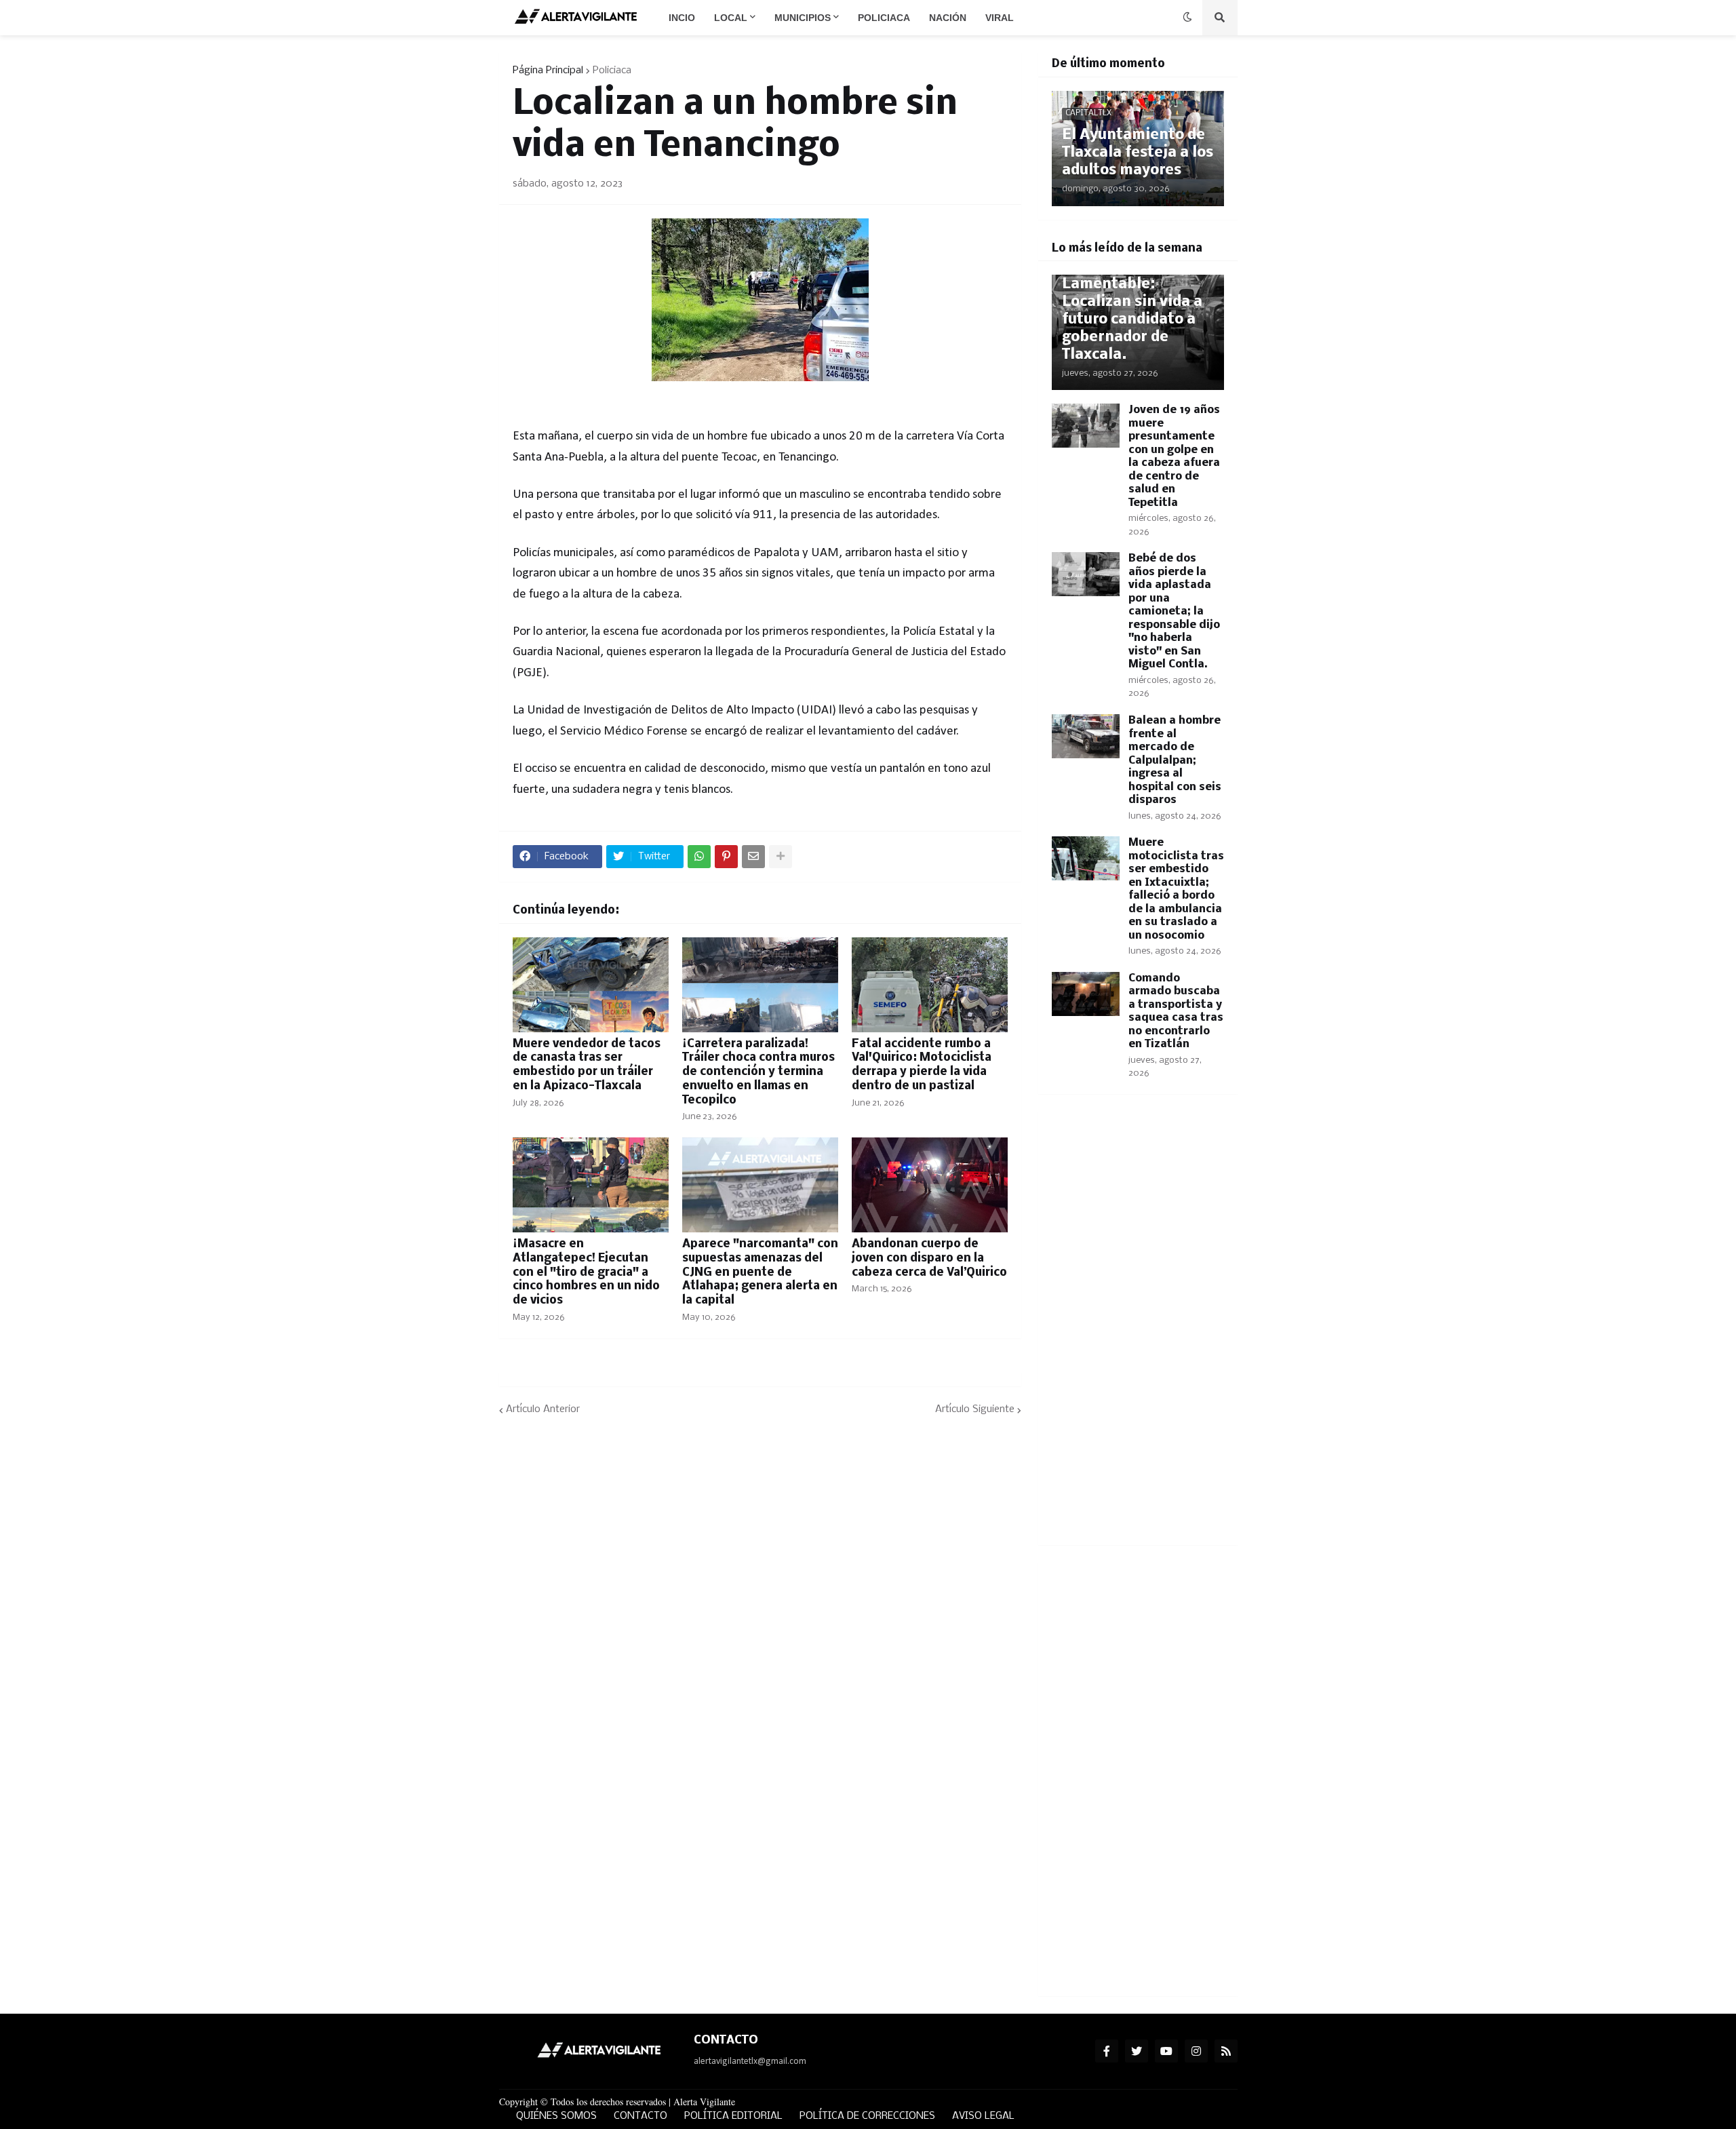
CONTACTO (640, 2116)
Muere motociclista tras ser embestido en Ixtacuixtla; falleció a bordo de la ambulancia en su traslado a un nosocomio (1176, 889)
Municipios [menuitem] (803, 18)
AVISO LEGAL (983, 2116)
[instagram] (1196, 2051)
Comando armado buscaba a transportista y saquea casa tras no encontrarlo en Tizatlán (1176, 1012)
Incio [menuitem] (682, 18)
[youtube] (1166, 2051)
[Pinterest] (726, 857)
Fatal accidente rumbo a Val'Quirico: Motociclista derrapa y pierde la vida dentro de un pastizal (922, 1065)
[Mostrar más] (781, 857)
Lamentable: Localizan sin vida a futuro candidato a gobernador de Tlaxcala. (1132, 320)
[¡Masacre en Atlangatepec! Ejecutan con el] (591, 1185)
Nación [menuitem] (948, 18)
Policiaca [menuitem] (884, 18)
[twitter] (1137, 2051)
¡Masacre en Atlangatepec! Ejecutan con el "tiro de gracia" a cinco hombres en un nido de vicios (586, 1272)
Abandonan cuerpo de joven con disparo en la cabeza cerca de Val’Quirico (929, 1258)
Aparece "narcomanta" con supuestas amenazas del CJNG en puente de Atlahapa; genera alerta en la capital (760, 1272)
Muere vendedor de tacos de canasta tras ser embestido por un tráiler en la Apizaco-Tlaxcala (587, 1065)
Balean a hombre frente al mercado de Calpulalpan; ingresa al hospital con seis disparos (1175, 760)
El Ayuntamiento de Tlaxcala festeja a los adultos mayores (1138, 153)
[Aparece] (760, 1185)
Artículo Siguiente (975, 1409)
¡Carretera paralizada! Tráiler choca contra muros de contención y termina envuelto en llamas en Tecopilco (758, 1072)
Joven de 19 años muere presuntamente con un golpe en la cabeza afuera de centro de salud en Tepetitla (1174, 456)
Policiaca (612, 71)
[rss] (1226, 2051)
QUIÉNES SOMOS (556, 2116)
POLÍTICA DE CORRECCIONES (867, 2116)
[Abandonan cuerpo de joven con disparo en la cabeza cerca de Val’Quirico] (930, 1185)
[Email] (753, 857)
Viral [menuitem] (1000, 18)
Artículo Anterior (543, 1409)
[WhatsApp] (699, 857)
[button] (1187, 18)
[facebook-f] (1107, 2051)
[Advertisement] (1138, 1328)
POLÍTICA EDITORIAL (733, 2116)
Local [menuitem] (731, 18)
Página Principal (548, 71)
